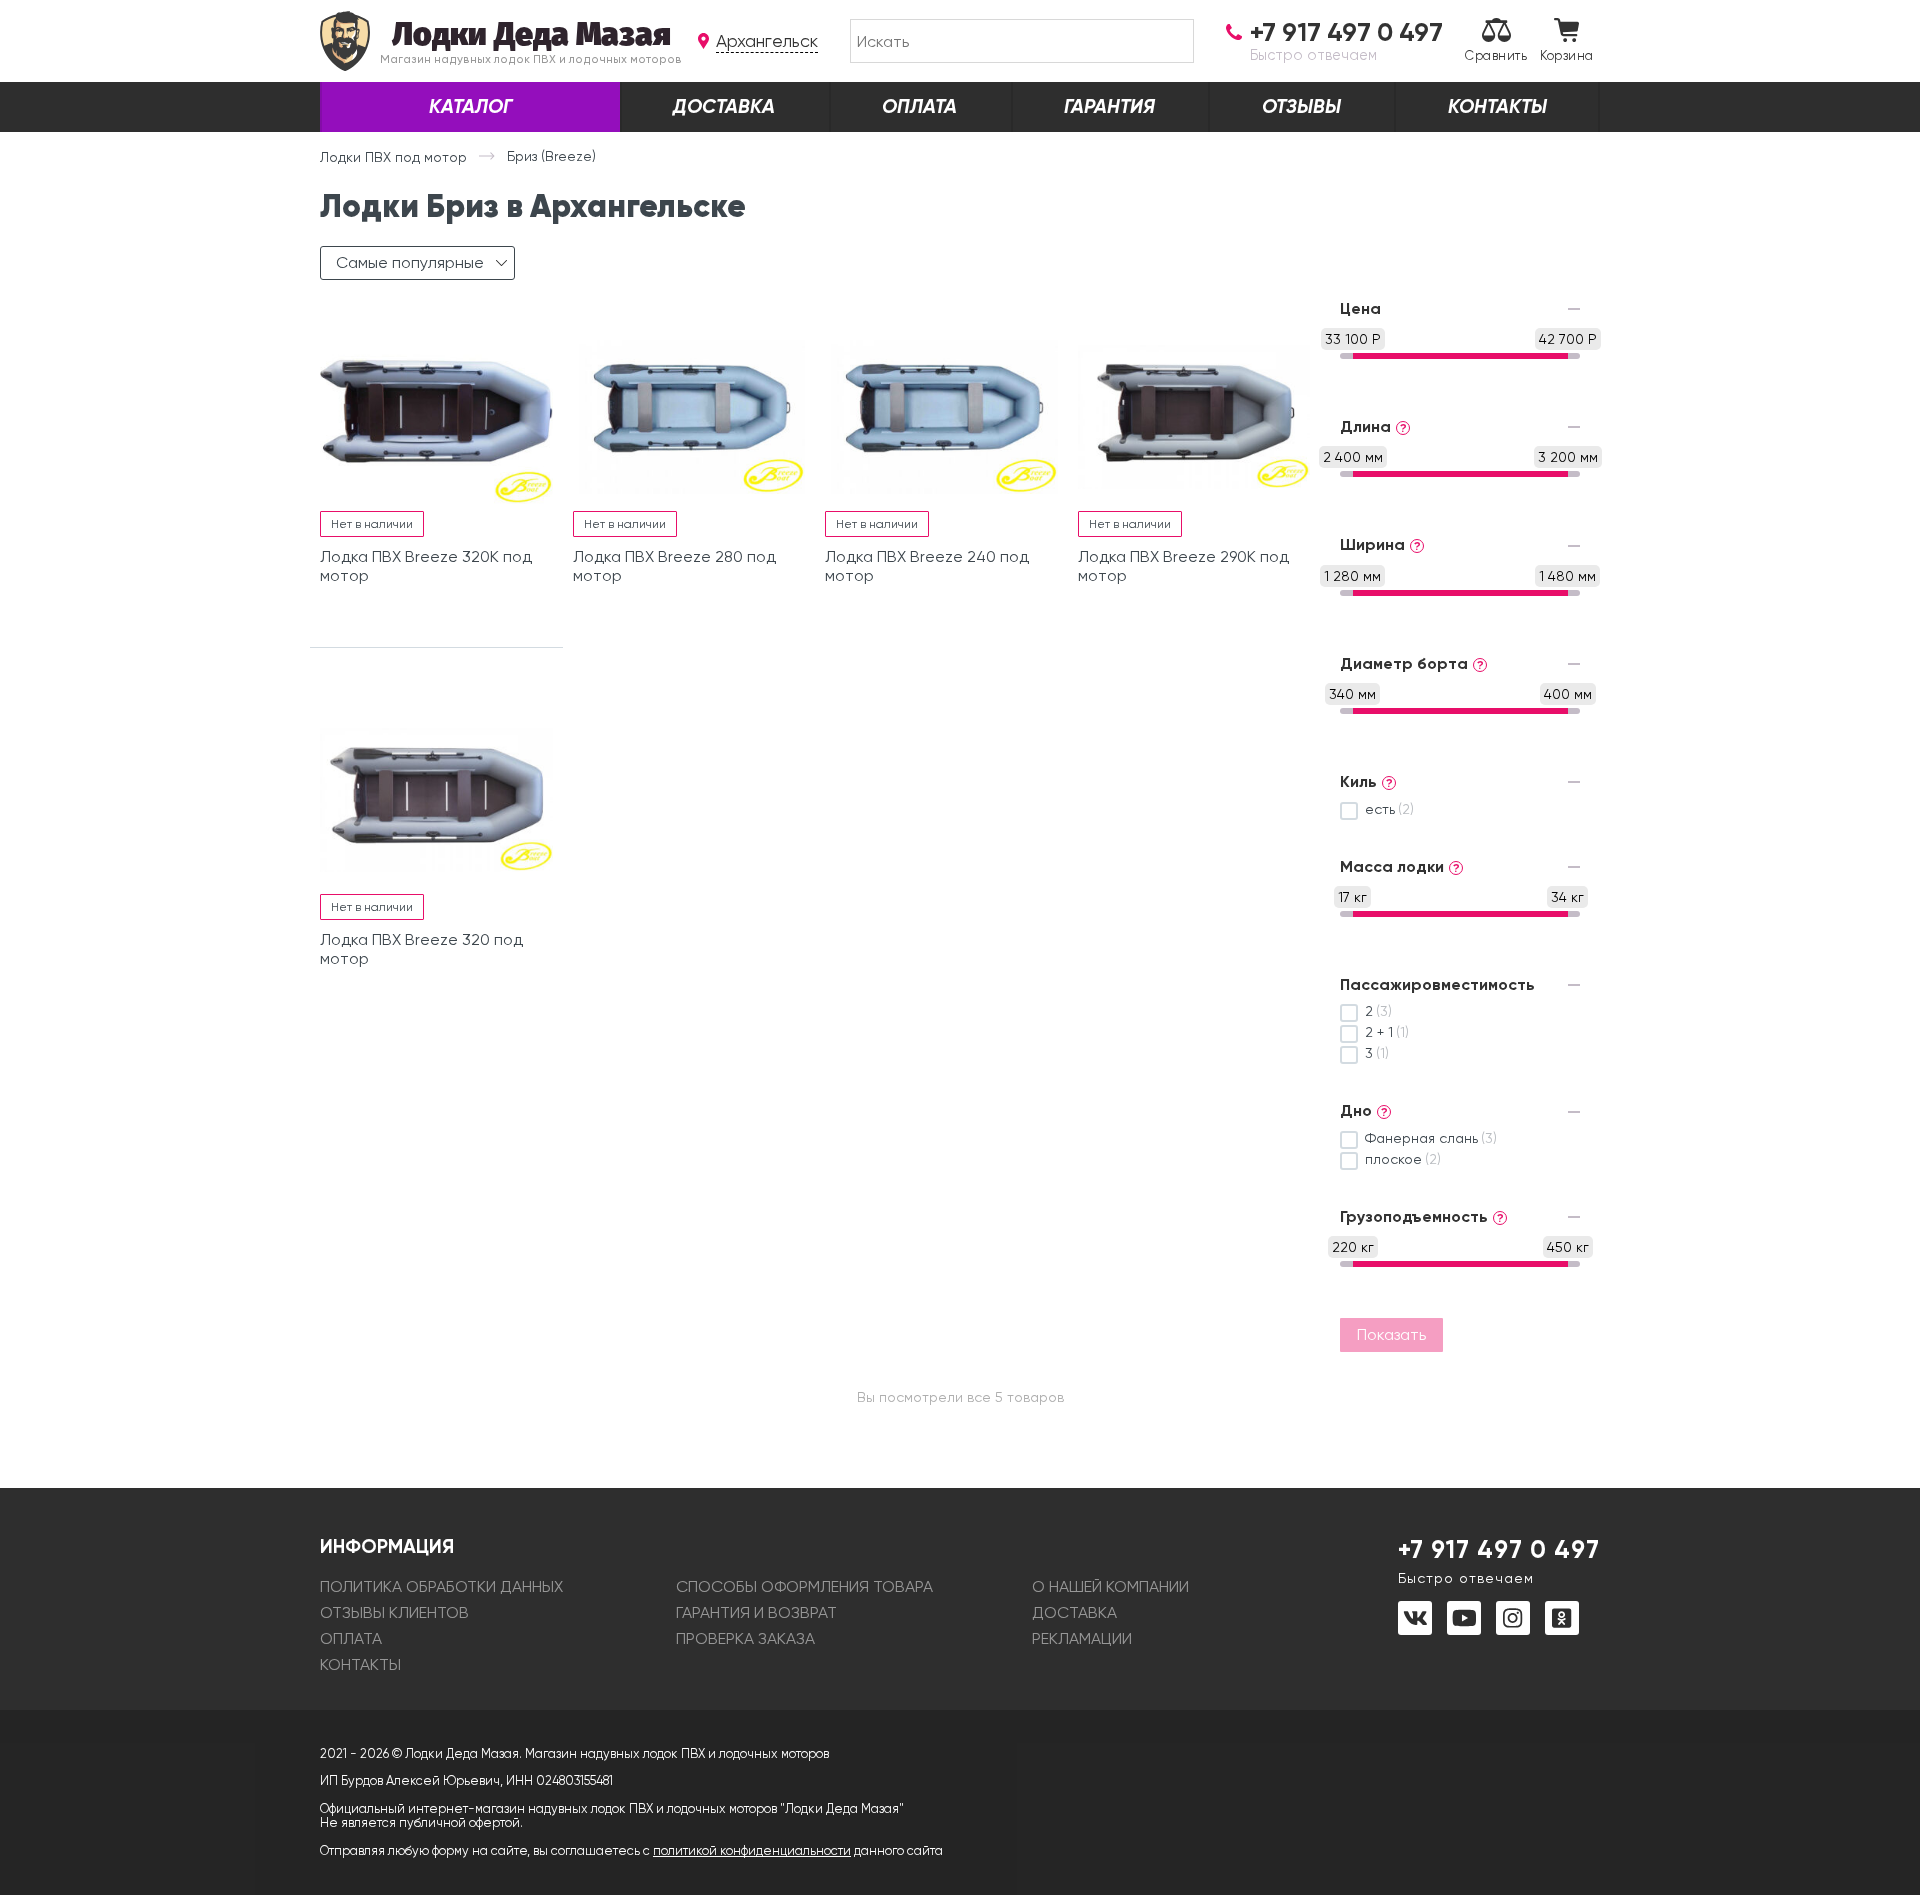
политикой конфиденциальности (752, 1850)
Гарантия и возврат (756, 1612)
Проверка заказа (745, 1638)
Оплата (919, 106)
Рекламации (1082, 1638)
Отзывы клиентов (394, 1612)
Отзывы (1301, 106)
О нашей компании (1110, 1586)
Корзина (1567, 55)
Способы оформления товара (804, 1586)
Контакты (1497, 106)
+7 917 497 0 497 (1499, 1560)
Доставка (724, 106)
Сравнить (1496, 55)
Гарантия (1109, 106)
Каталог (470, 106)
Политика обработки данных (441, 1586)
